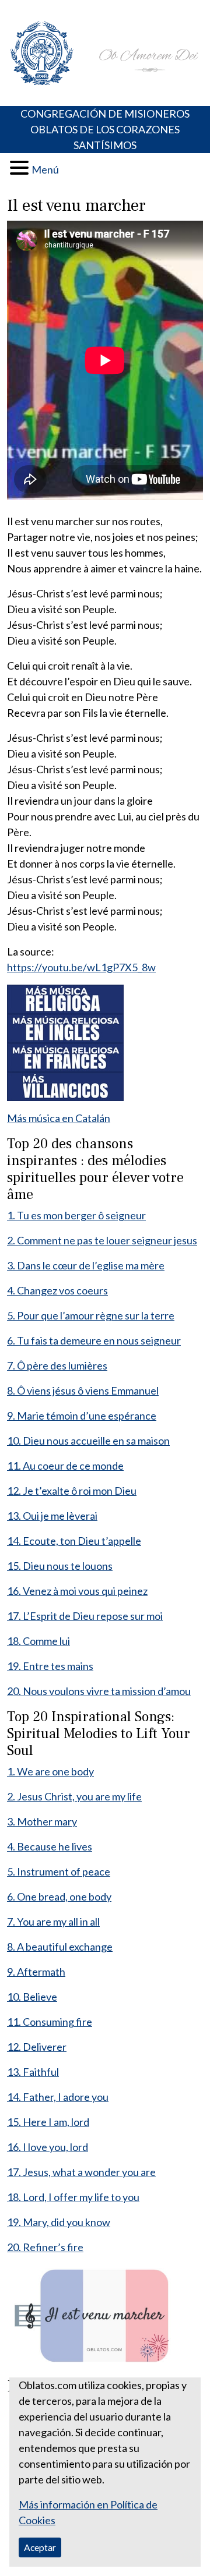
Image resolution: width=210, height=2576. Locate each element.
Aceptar (40, 2547)
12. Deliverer (37, 2047)
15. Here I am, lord (48, 2122)
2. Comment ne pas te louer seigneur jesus (102, 1240)
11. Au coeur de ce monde (65, 1466)
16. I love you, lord (48, 2147)
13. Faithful (33, 2072)
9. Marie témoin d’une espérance (82, 1416)
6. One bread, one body (59, 1896)
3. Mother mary (42, 1821)
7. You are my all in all (53, 1922)
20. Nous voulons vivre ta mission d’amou (99, 1691)
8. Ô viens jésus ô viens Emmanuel (83, 1390)
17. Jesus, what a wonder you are (81, 2172)
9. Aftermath (36, 1972)
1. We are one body (50, 1771)
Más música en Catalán (59, 1118)
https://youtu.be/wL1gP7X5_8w (81, 967)
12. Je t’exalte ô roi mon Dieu (72, 1491)
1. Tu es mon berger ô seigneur (76, 1215)
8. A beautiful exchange (60, 1947)
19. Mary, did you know (59, 2222)
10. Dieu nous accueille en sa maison (88, 1441)
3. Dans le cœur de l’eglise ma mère (86, 1265)
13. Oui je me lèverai (52, 1516)
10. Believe (32, 1997)
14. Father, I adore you (58, 2097)
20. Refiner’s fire (45, 2247)
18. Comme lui (38, 1641)
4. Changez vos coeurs (57, 1290)
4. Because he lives (50, 1846)
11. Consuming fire (50, 2022)
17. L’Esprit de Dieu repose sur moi (85, 1616)
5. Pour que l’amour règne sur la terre (91, 1315)
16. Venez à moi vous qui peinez (77, 1591)
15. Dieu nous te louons (60, 1566)
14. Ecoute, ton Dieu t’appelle (74, 1541)
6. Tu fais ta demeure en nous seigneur (94, 1340)
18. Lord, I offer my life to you (73, 2197)
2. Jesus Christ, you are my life (74, 1796)
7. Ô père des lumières (57, 1365)
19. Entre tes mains (50, 1666)
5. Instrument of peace (59, 1871)
